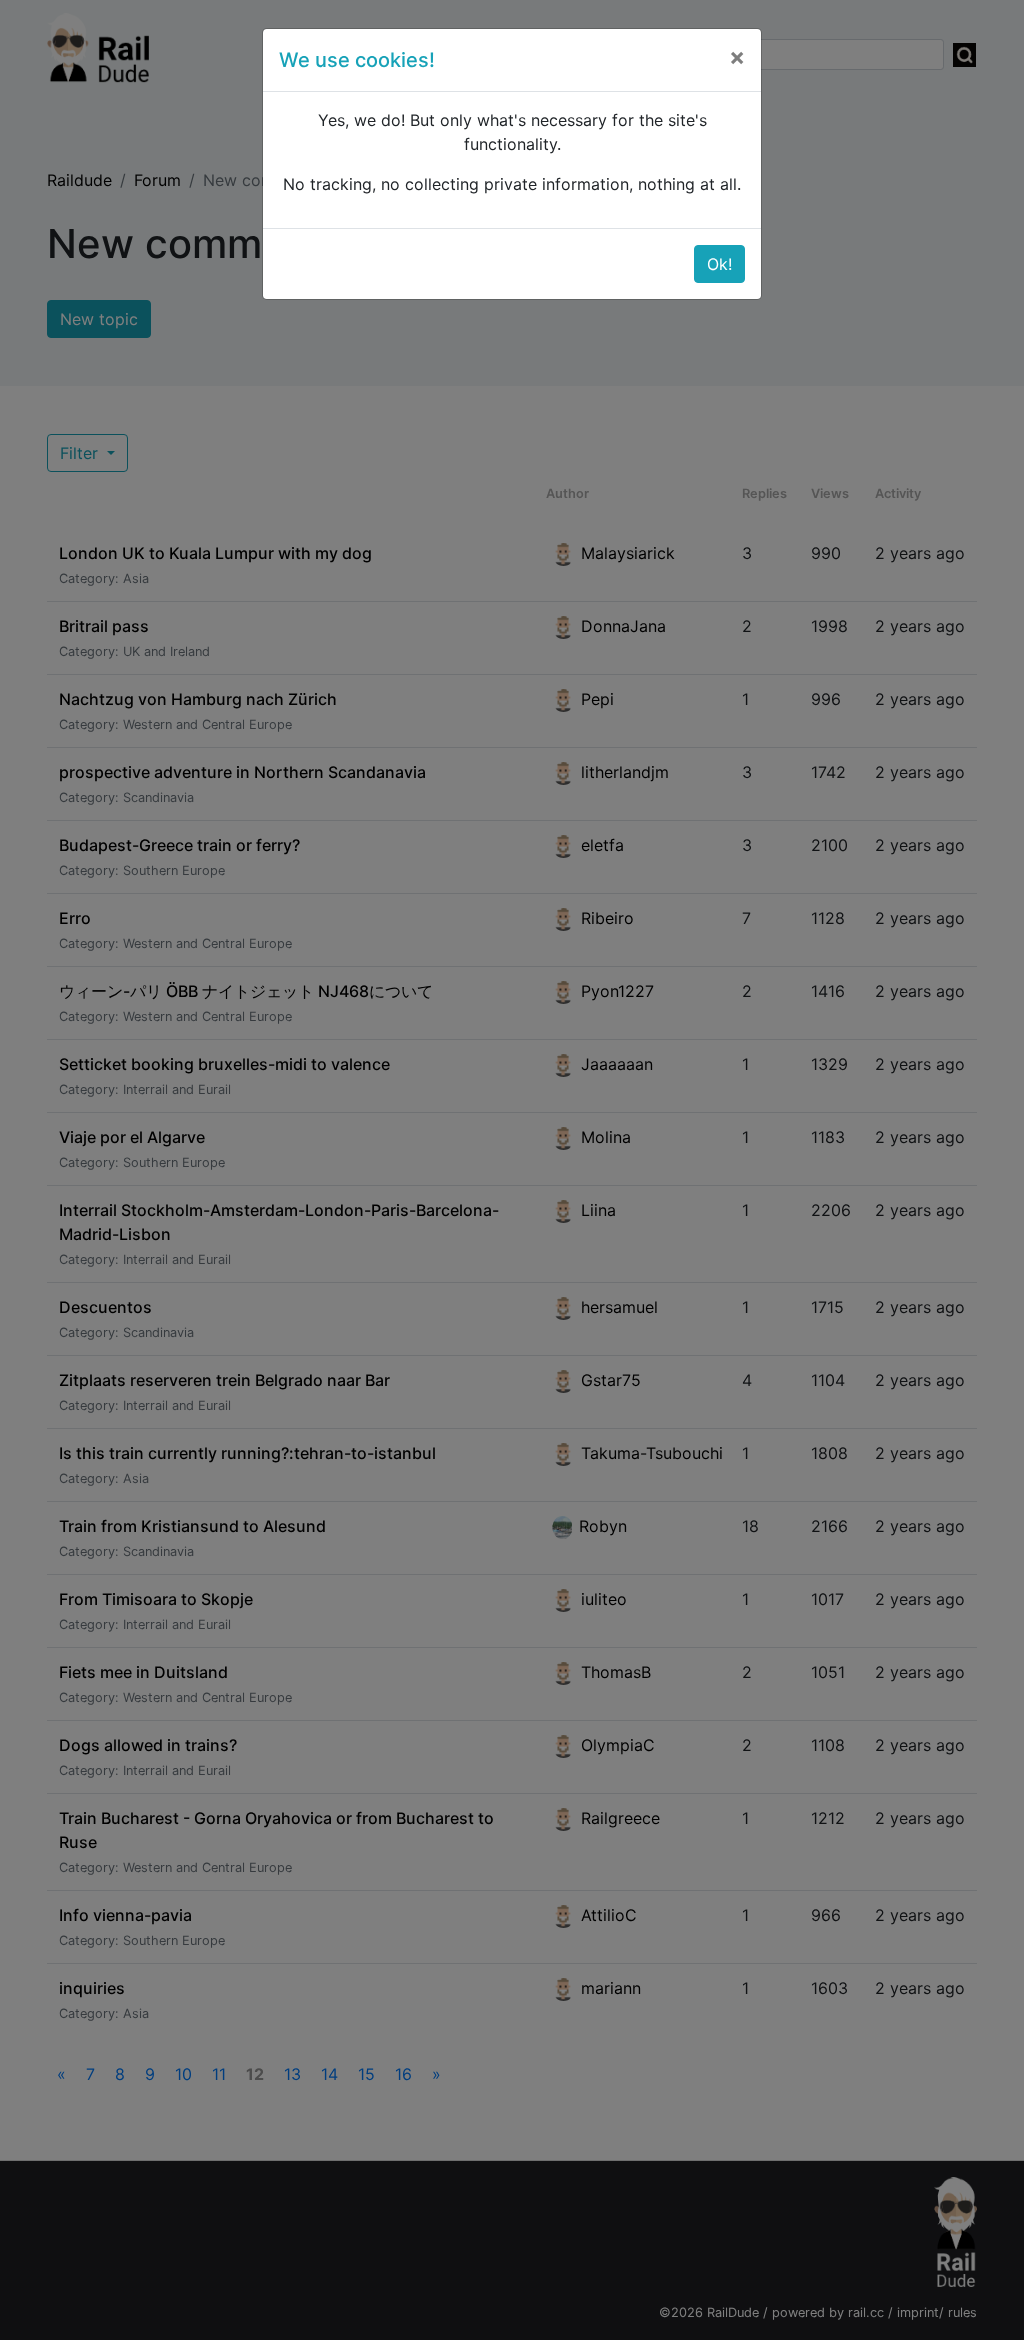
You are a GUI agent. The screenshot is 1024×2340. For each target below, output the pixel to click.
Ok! (719, 264)
